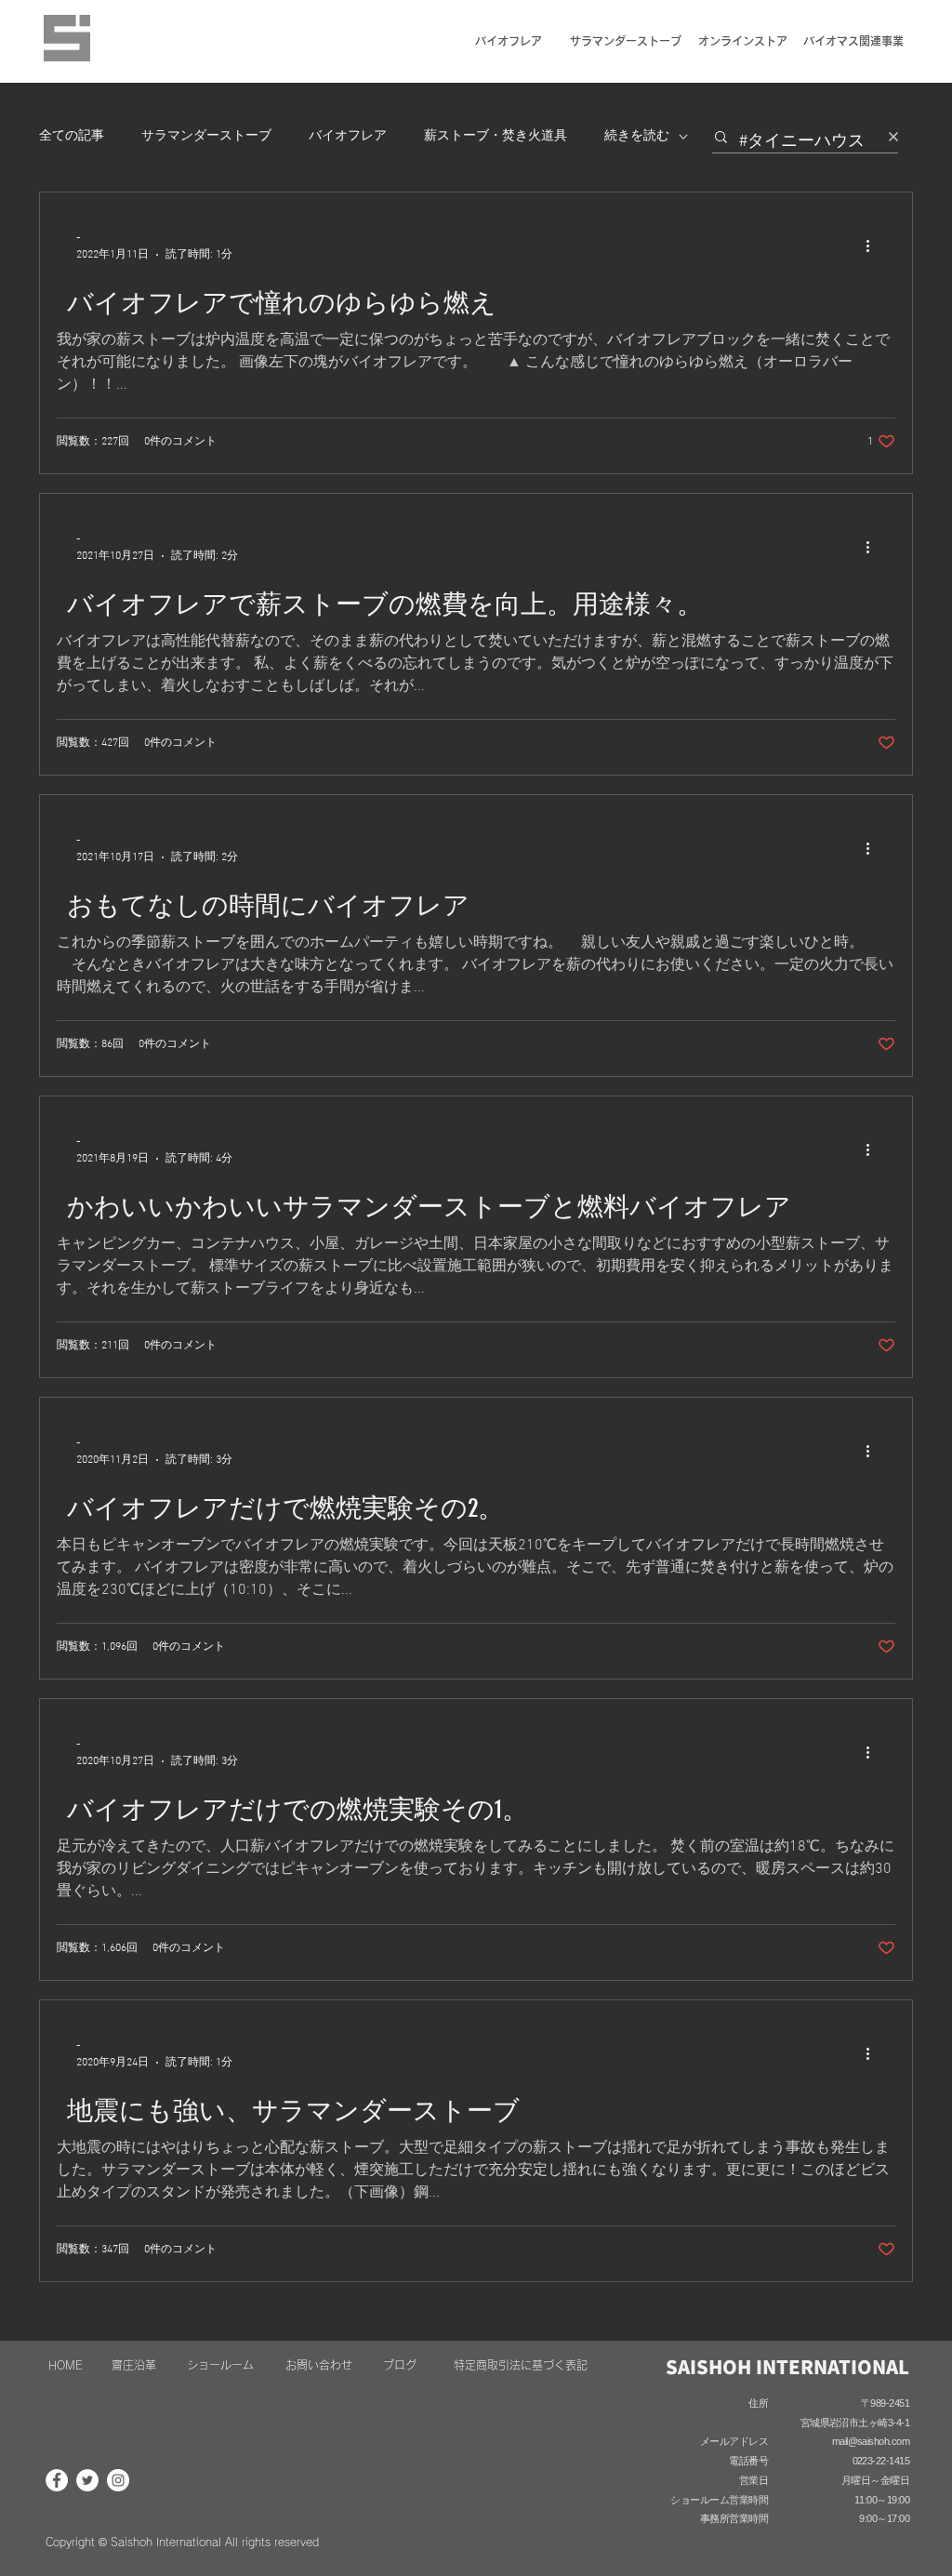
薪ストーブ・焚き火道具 (496, 136)
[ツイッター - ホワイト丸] (87, 2480)
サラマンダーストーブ (206, 136)
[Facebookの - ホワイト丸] (57, 2480)
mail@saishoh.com (871, 2441)
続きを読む (637, 136)
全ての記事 (72, 136)
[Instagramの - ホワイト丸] (118, 2480)
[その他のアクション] (874, 246)
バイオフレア (348, 136)
